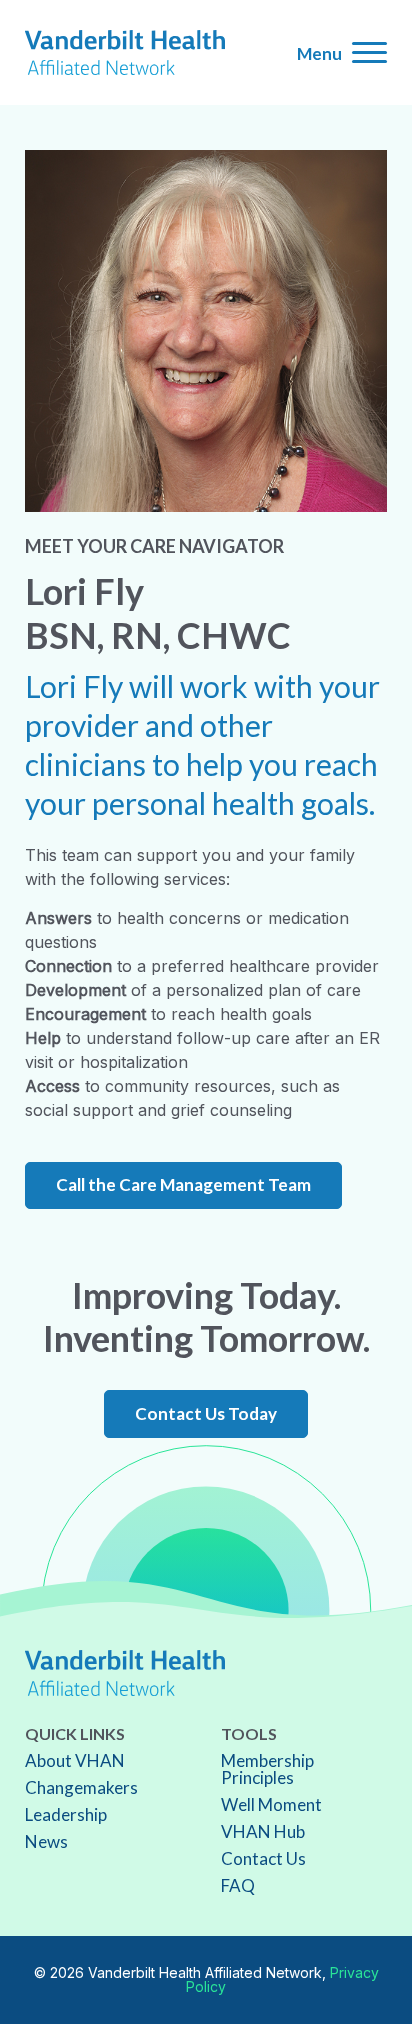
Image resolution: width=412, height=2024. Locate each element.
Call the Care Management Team (183, 1184)
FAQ (238, 1885)
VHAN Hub (263, 1831)
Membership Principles (267, 1769)
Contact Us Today (206, 1413)
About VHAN (75, 1760)
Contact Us (263, 1858)
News (46, 1841)
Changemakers (81, 1787)
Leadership (66, 1814)
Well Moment (271, 1804)
